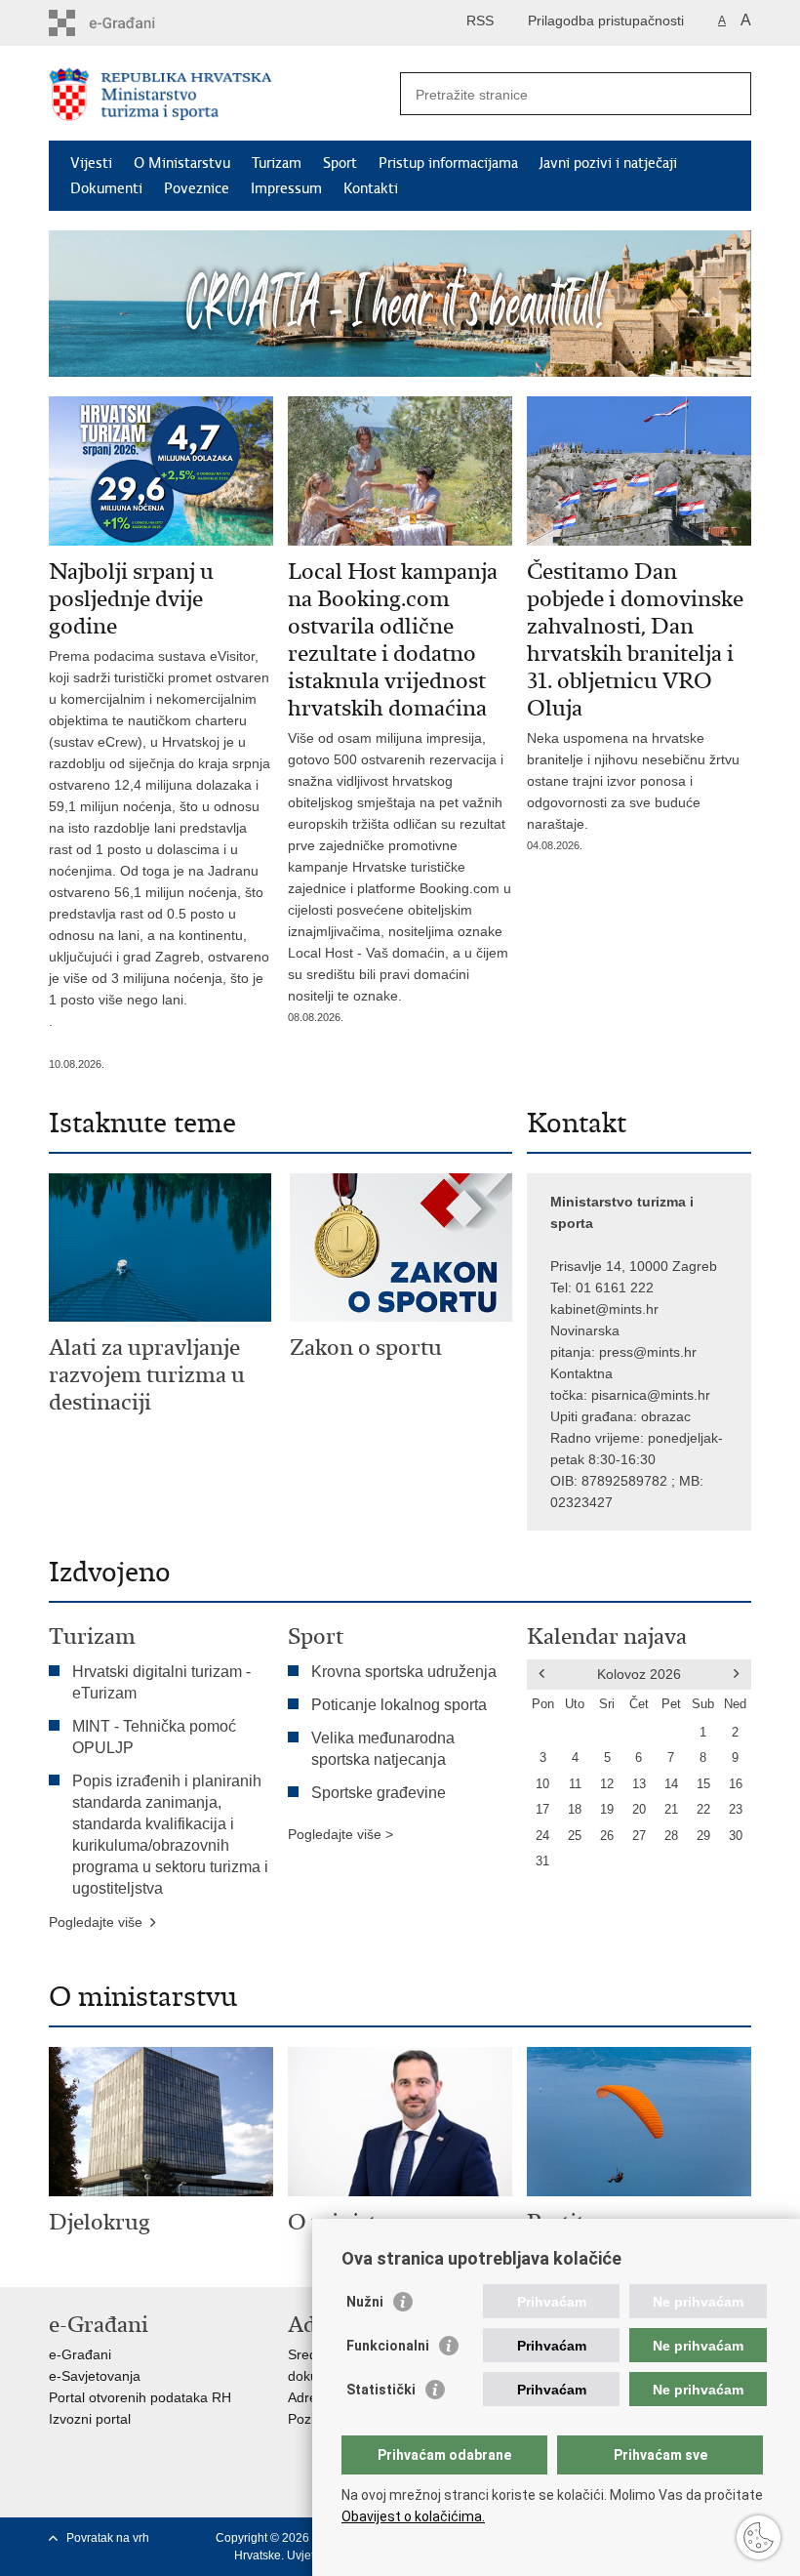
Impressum (286, 188)
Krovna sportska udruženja (404, 1672)
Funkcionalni (388, 2346)
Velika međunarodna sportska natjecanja (383, 1749)
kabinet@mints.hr (604, 1309)
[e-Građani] (132, 23)
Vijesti (91, 163)
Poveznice (197, 188)
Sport (340, 163)
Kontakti (371, 188)
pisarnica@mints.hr (651, 1395)
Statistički (381, 2390)
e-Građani (80, 2354)
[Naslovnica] (224, 94)
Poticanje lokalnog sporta (399, 1705)
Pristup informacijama (448, 163)
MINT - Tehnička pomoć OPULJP (154, 1737)
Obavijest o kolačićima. (413, 2516)
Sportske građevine (379, 1793)
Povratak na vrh (108, 2538)
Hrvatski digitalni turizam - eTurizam (161, 1682)
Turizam (277, 163)
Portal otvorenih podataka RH (140, 2397)
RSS (480, 20)
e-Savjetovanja (95, 2376)
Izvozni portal (90, 2419)
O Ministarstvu (182, 163)
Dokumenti (106, 188)
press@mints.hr (648, 1352)
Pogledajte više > (340, 1834)
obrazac (666, 1416)
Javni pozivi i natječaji (608, 163)
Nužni (365, 2302)
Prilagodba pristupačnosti (606, 20)
